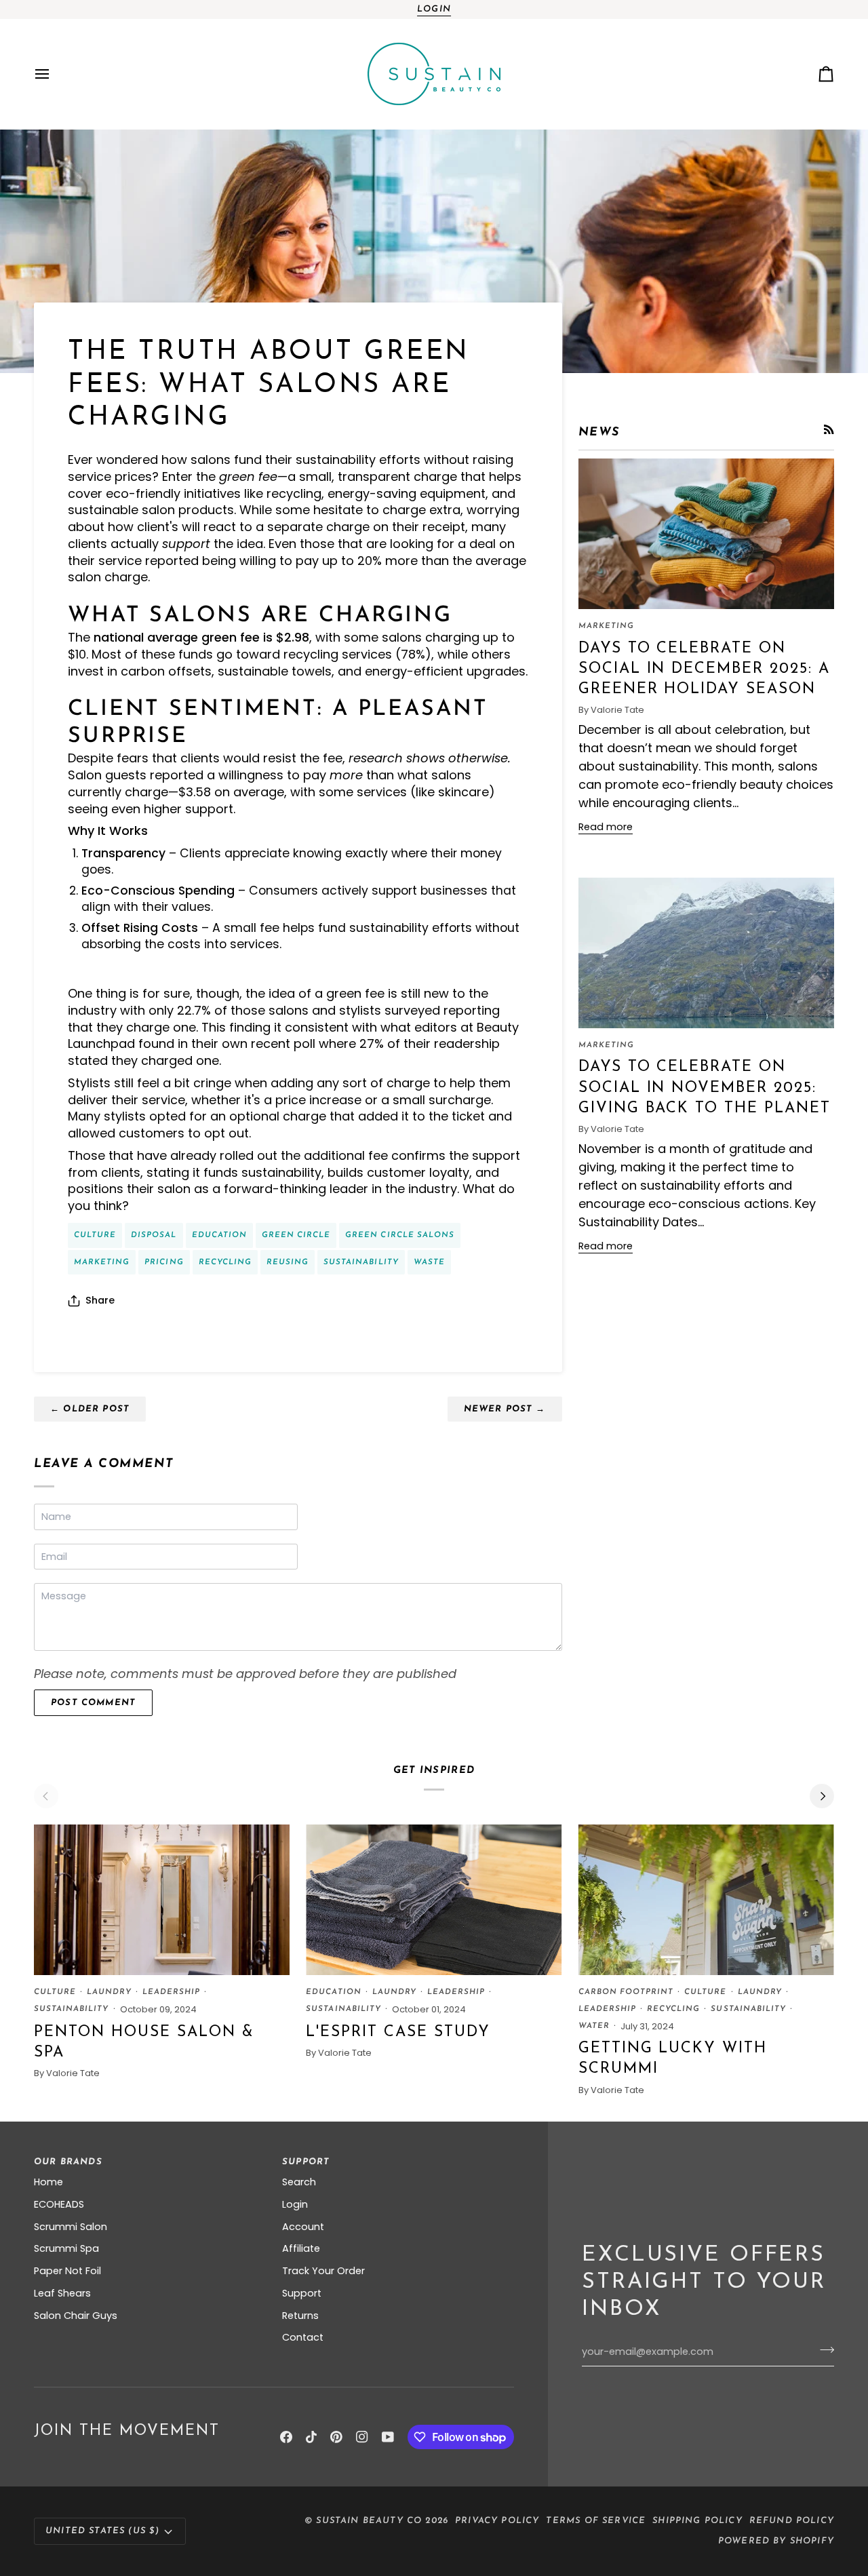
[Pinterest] (336, 2437)
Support (302, 2293)
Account (303, 2227)
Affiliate (301, 2248)
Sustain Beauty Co (369, 2521)
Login (434, 9)
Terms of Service (596, 2521)
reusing (288, 1262)
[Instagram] (362, 2437)
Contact (303, 2337)
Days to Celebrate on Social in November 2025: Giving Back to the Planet (705, 1088)
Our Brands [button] (68, 2162)
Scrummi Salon (71, 2227)
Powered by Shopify (776, 2541)
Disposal (154, 1235)
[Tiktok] (311, 2437)
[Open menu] (54, 74)
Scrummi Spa (66, 2248)
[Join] (823, 2350)
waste (429, 1262)
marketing (102, 1262)
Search (299, 2182)
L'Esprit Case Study (398, 2032)
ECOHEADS (59, 2204)
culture (95, 1235)
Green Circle (296, 1235)
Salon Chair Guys (76, 2316)
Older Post (90, 1409)
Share (100, 1300)
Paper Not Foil (67, 2271)
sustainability (361, 1262)
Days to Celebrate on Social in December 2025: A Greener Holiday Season (704, 669)
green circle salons (400, 1235)
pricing (164, 1262)
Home (48, 2182)
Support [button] (306, 2162)
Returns (300, 2316)
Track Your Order (323, 2271)
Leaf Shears (62, 2293)
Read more (606, 827)
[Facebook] (286, 2437)
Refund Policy (792, 2521)
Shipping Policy (697, 2521)
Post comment (93, 1703)
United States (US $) (102, 2531)
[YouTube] (388, 2437)
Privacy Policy (497, 2521)
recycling (225, 1262)
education (219, 1235)
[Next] (822, 1796)
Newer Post (505, 1409)
